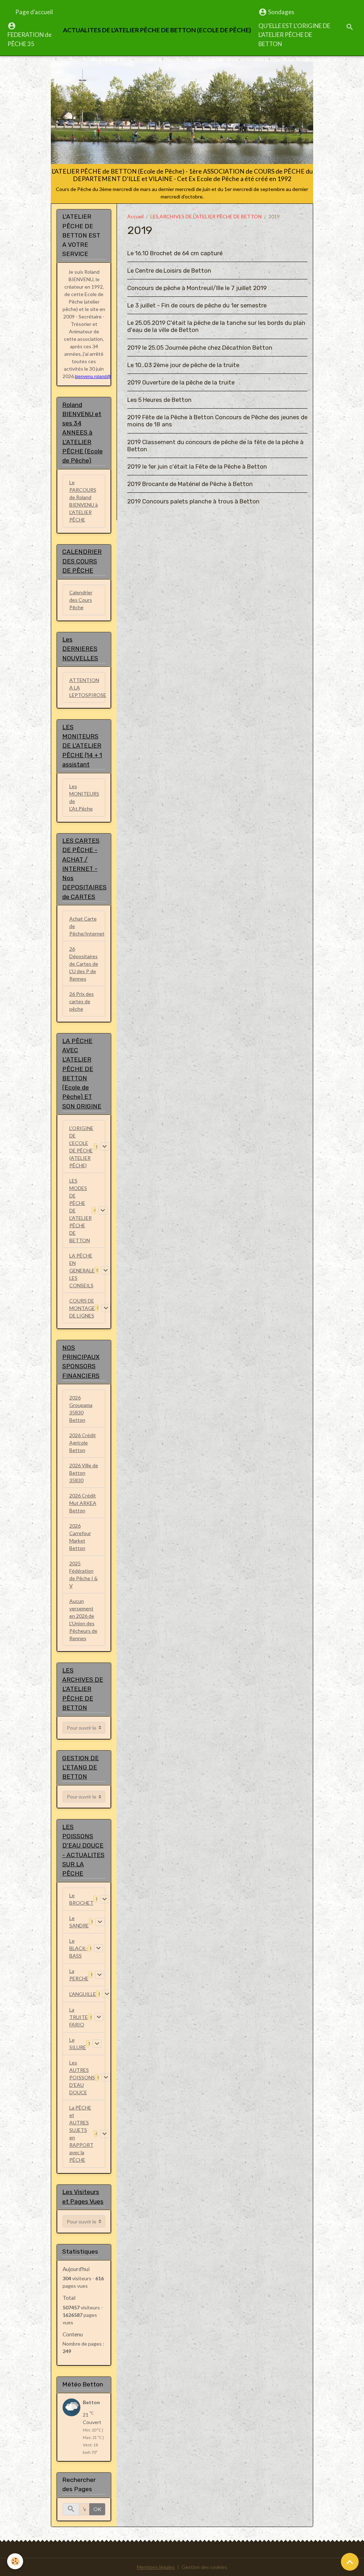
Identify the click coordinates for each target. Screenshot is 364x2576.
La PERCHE (79, 1975)
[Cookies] (15, 2561)
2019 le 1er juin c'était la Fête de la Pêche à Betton (197, 466)
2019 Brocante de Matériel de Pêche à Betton (190, 484)
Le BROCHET (81, 1899)
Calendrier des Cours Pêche (81, 600)
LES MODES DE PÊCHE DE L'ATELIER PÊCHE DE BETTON (81, 1210)
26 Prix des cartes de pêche (82, 1001)
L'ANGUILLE (83, 1994)
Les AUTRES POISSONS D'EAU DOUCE (82, 2077)
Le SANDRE (79, 1922)
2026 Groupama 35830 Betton (81, 1409)
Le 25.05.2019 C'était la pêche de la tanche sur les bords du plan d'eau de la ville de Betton (216, 326)
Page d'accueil (34, 12)
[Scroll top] (350, 2562)
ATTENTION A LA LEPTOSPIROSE (87, 687)
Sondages (281, 12)
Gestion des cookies (204, 2567)
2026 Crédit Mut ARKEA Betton (83, 1503)
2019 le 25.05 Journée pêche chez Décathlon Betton (200, 348)
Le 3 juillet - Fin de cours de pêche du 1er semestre (197, 305)
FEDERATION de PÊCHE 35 (30, 39)
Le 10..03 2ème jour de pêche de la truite (183, 365)
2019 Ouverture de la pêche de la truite (181, 382)
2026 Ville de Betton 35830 (84, 1473)
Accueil (135, 216)
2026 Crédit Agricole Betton (83, 1443)
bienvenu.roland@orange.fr (102, 377)
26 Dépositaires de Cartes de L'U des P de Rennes (84, 964)
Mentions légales (156, 2567)
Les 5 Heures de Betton (159, 400)
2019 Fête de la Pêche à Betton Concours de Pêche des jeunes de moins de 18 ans (217, 421)
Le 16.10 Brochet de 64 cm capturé (175, 253)
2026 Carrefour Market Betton (80, 1537)
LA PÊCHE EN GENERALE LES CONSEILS (82, 1270)
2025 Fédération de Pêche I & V (84, 1574)
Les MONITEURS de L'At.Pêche (84, 797)
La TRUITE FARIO (79, 2017)
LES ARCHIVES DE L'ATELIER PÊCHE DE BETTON (206, 216)
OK (97, 2509)
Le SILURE (78, 2043)
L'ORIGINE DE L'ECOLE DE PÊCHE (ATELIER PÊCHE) (81, 1147)
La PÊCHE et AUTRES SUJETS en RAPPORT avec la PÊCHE (81, 2134)
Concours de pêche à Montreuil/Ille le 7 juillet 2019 (197, 288)
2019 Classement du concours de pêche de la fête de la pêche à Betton (215, 446)
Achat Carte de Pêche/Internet (87, 926)
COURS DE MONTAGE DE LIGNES (82, 1308)
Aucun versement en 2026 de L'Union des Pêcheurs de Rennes (83, 1620)
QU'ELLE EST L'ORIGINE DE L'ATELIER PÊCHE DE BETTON (294, 35)
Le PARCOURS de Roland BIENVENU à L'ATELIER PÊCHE (84, 501)
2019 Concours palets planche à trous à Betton (193, 501)
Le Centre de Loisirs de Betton (169, 271)
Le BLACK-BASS (78, 1948)
